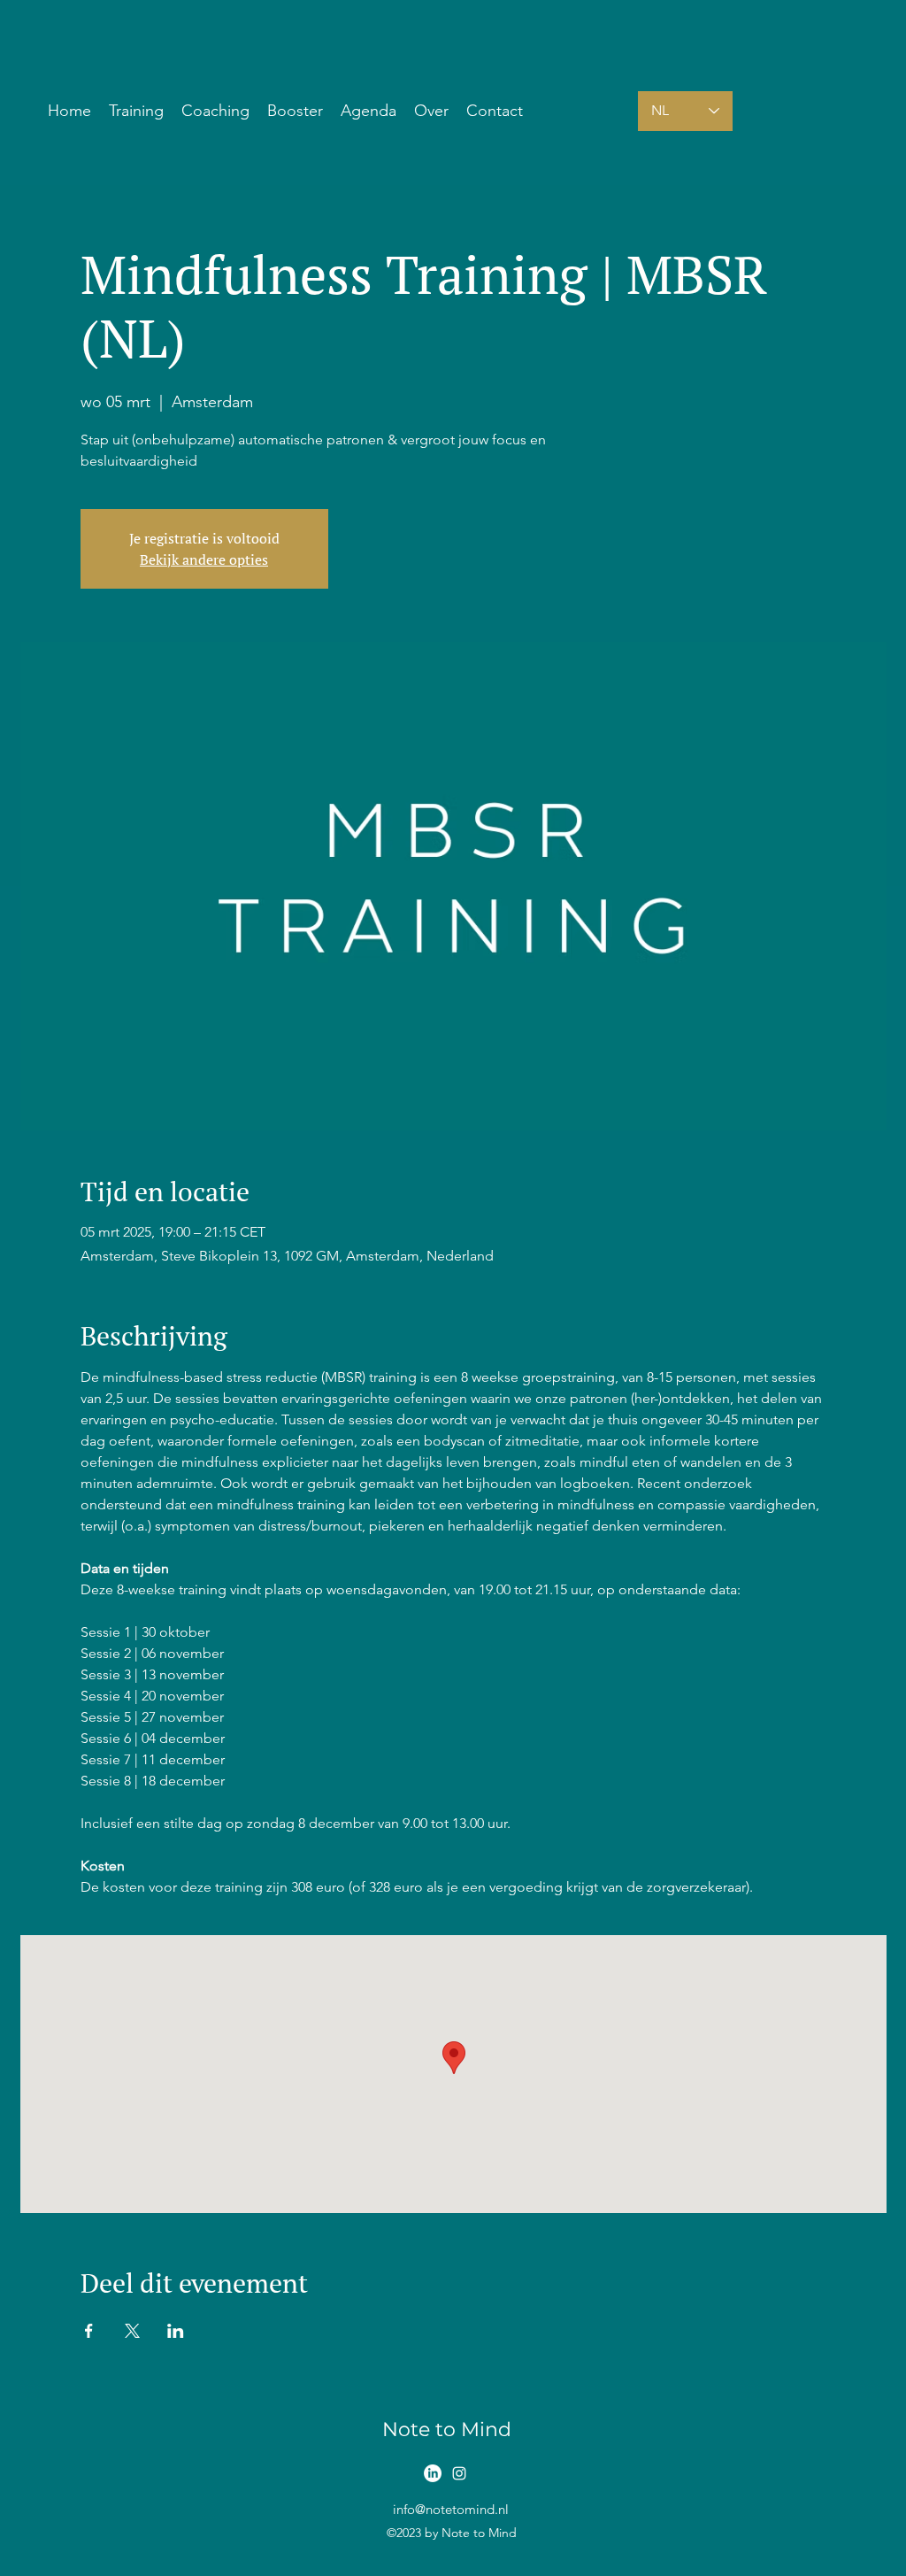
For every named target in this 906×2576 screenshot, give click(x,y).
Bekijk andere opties (204, 559)
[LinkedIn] (433, 2473)
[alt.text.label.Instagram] (459, 2473)
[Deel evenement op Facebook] (89, 2331)
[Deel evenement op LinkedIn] (176, 2331)
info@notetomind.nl (451, 2509)
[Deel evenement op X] (132, 2331)
